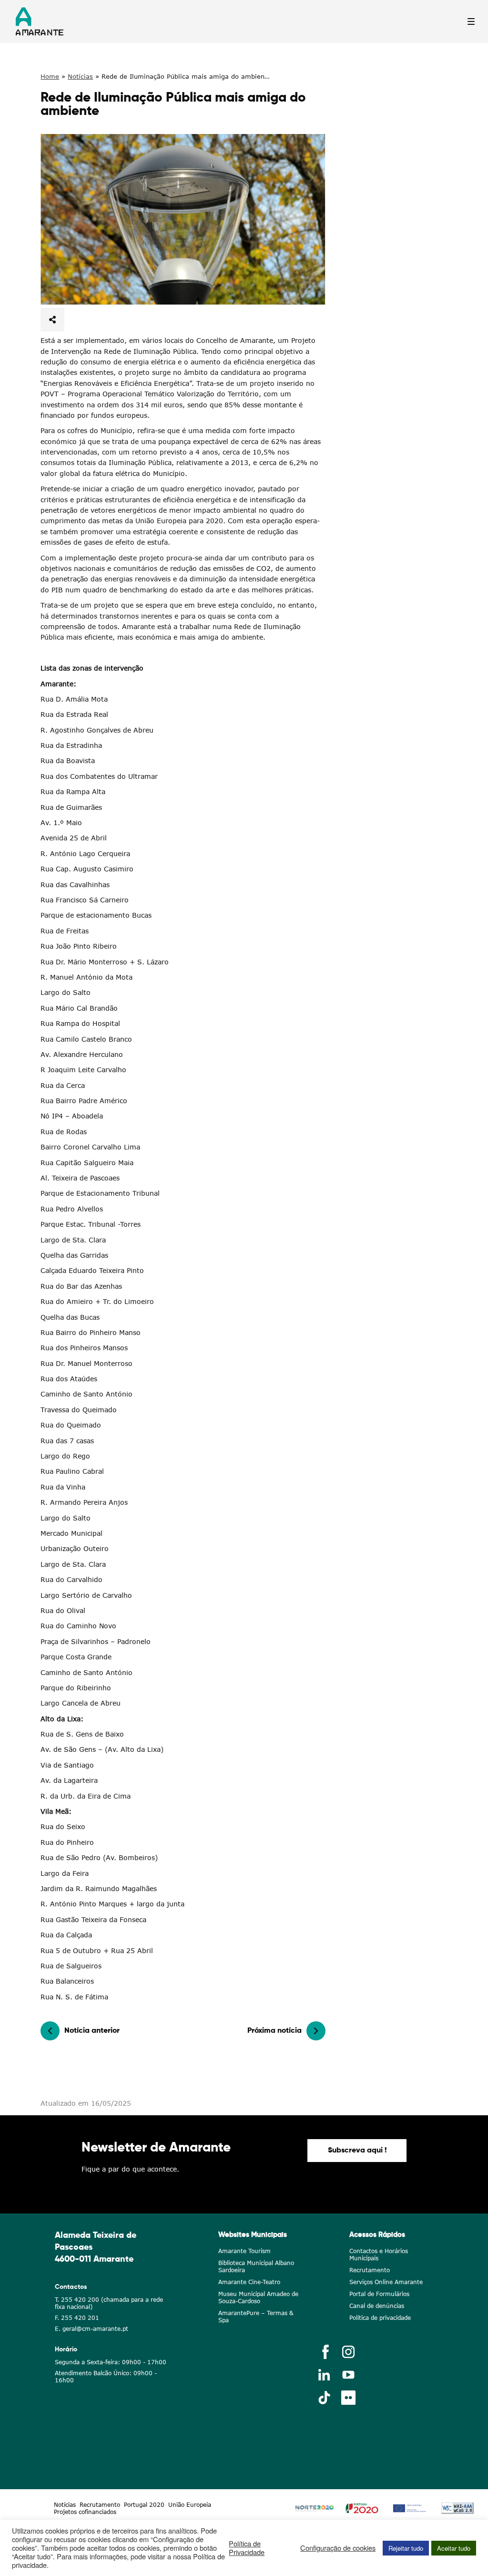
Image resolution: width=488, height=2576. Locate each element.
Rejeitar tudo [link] (406, 2548)
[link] (183, 219)
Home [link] (50, 76)
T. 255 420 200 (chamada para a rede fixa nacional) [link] (109, 2303)
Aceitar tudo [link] (454, 2548)
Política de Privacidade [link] (247, 2548)
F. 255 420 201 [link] (77, 2318)
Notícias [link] (80, 76)
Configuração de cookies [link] (338, 2548)
